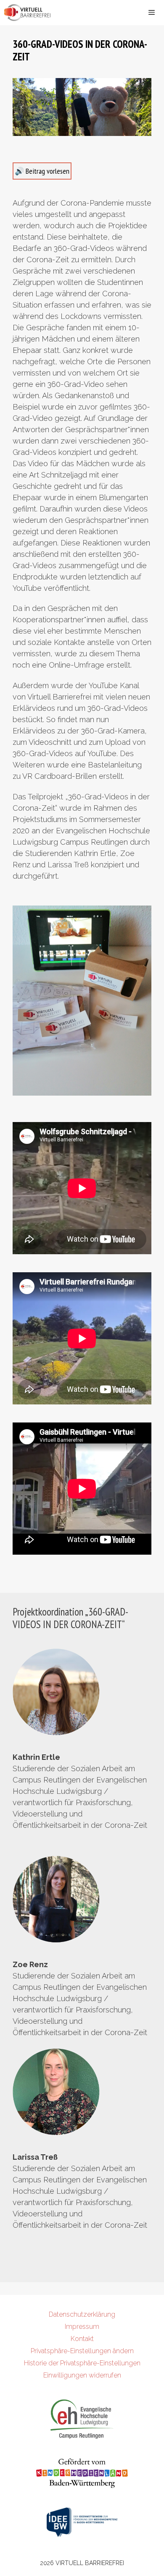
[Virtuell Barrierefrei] (28, 13)
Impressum (82, 2327)
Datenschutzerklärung (82, 2314)
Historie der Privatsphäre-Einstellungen (82, 2363)
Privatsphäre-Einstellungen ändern (82, 2351)
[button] (22, 107)
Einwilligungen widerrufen (82, 2375)
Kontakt (82, 2339)
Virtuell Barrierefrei (90, 2563)
